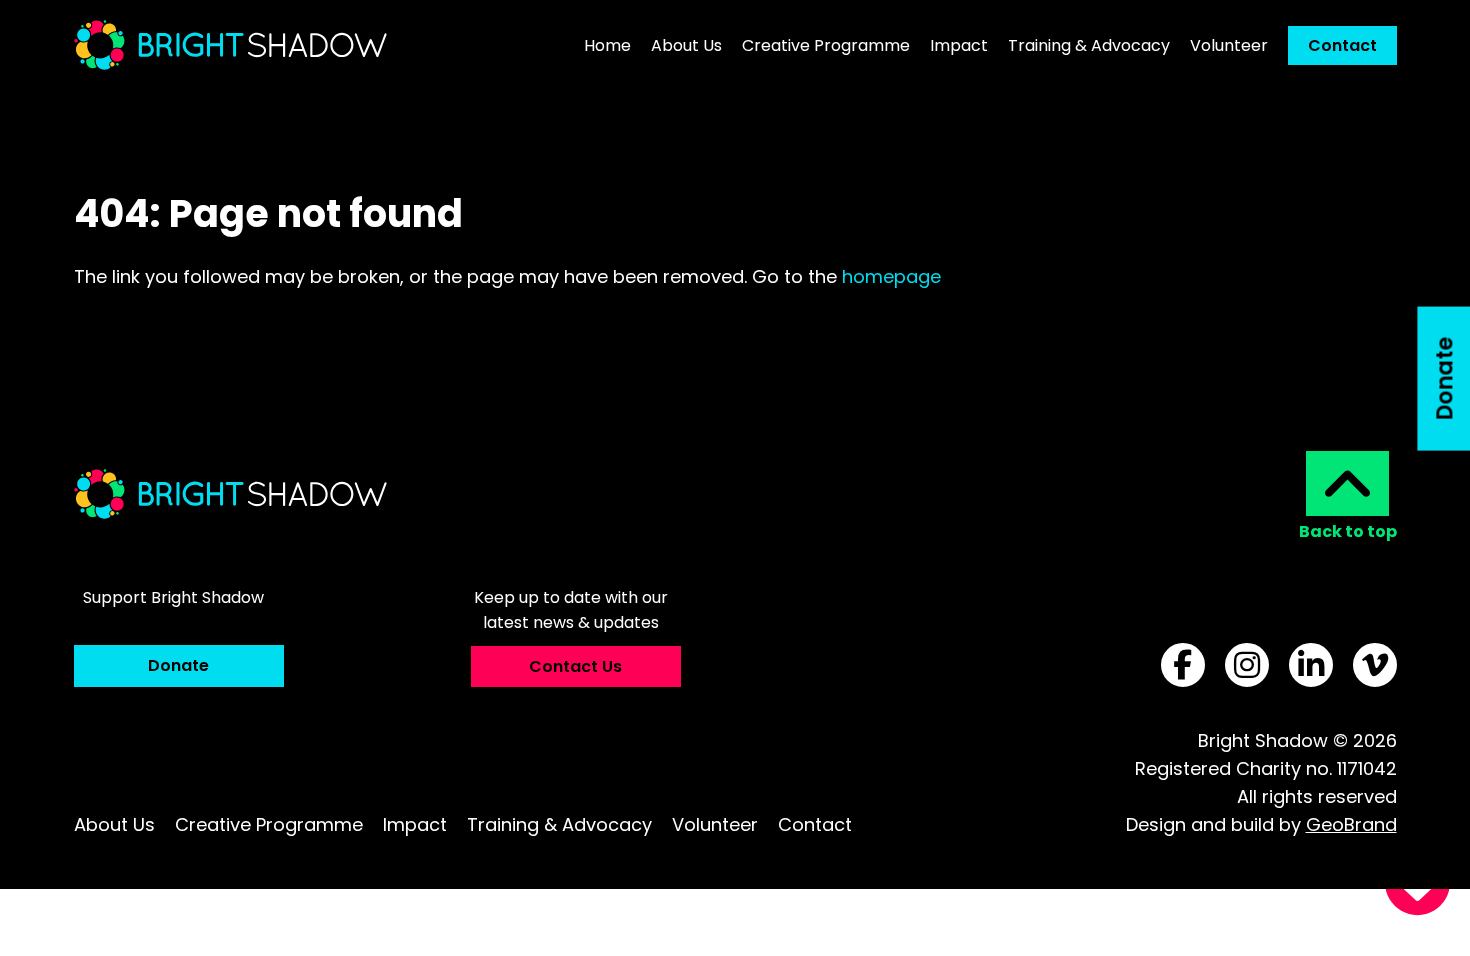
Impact (959, 45)
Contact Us (575, 666)
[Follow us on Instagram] (1247, 665)
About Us (686, 45)
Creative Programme (826, 45)
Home (607, 45)
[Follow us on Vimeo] (1375, 665)
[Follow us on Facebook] (1183, 665)
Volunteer (1229, 45)
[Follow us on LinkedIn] (1311, 665)
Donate (178, 665)
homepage (891, 276)
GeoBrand (1351, 824)
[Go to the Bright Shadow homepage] (230, 45)
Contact (1342, 45)
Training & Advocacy (559, 824)
